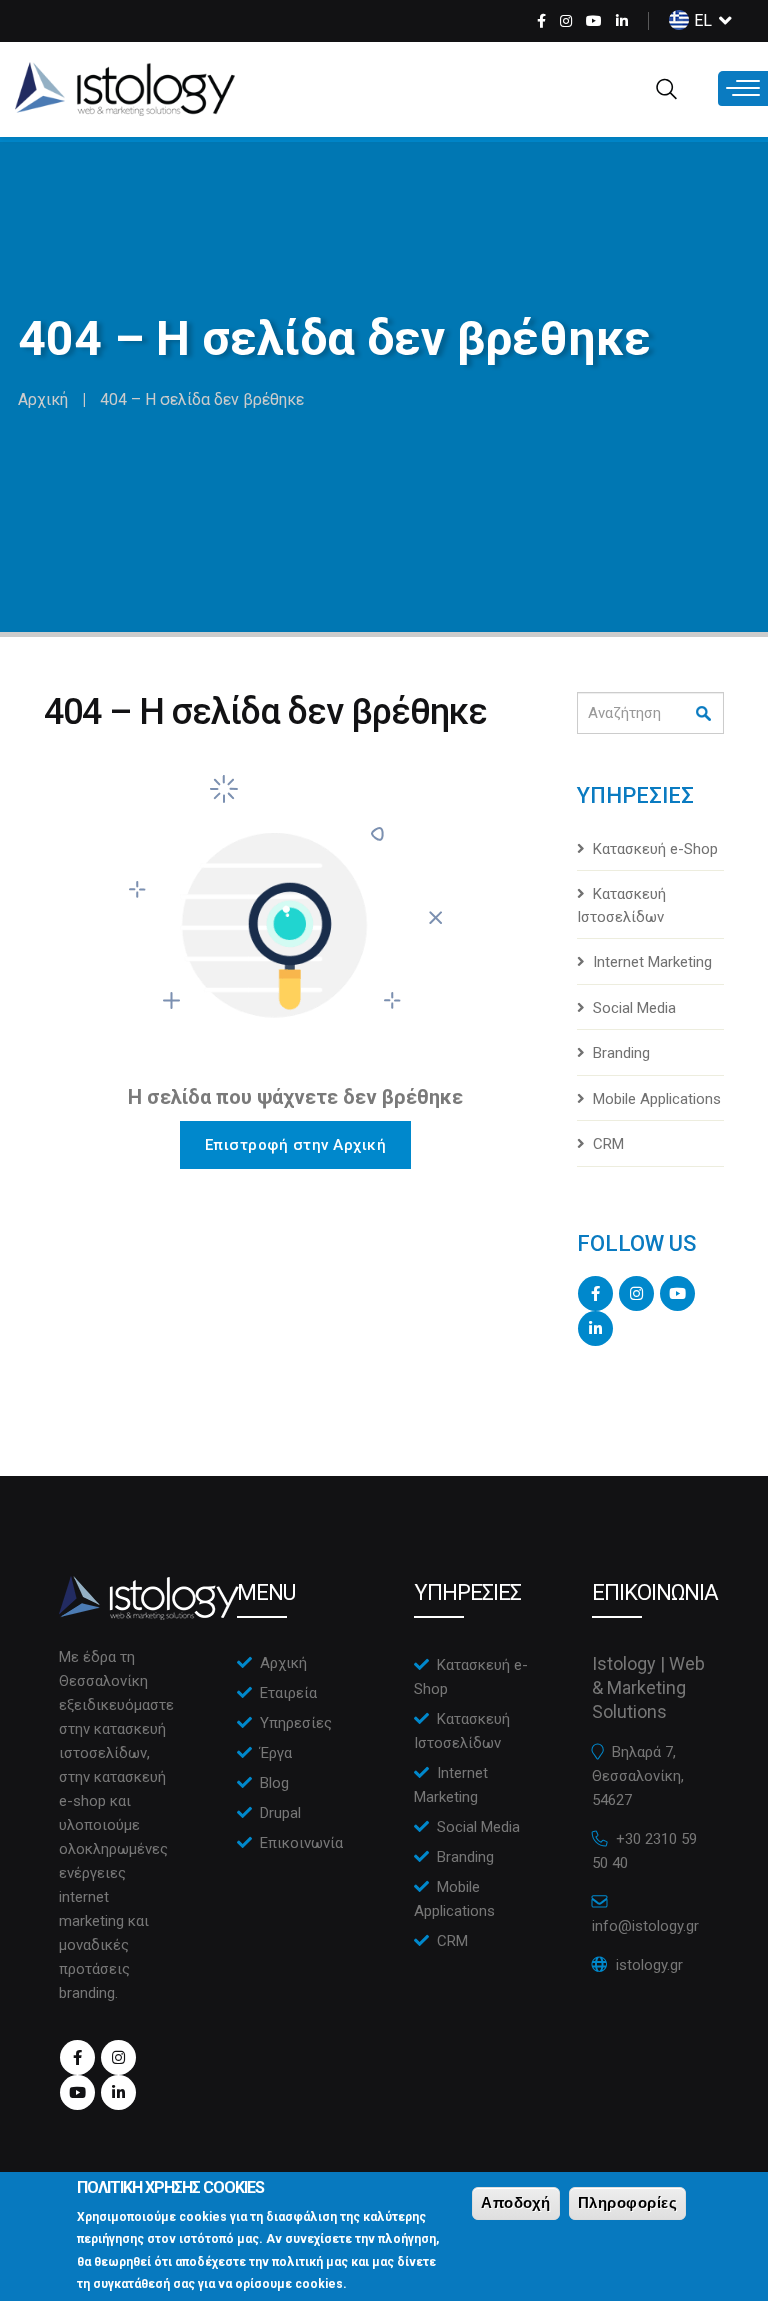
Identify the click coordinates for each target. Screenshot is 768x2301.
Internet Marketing (652, 962)
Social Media (634, 1008)
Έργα (276, 1753)
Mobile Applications (657, 1099)
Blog (274, 1783)
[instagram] (566, 21)
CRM (608, 1144)
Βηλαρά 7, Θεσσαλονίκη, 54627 (638, 1776)
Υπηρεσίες (296, 1723)
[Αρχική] (125, 89)
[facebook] (541, 21)
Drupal (280, 1813)
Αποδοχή (516, 2202)
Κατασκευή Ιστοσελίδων (621, 905)
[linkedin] (622, 21)
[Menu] (743, 88)
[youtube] (594, 21)
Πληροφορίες (628, 2202)
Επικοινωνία (301, 1843)
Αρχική (43, 399)
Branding (621, 1053)
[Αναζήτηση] (704, 714)
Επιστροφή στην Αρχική (296, 1145)
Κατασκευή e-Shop (655, 849)
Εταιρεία (288, 1693)
